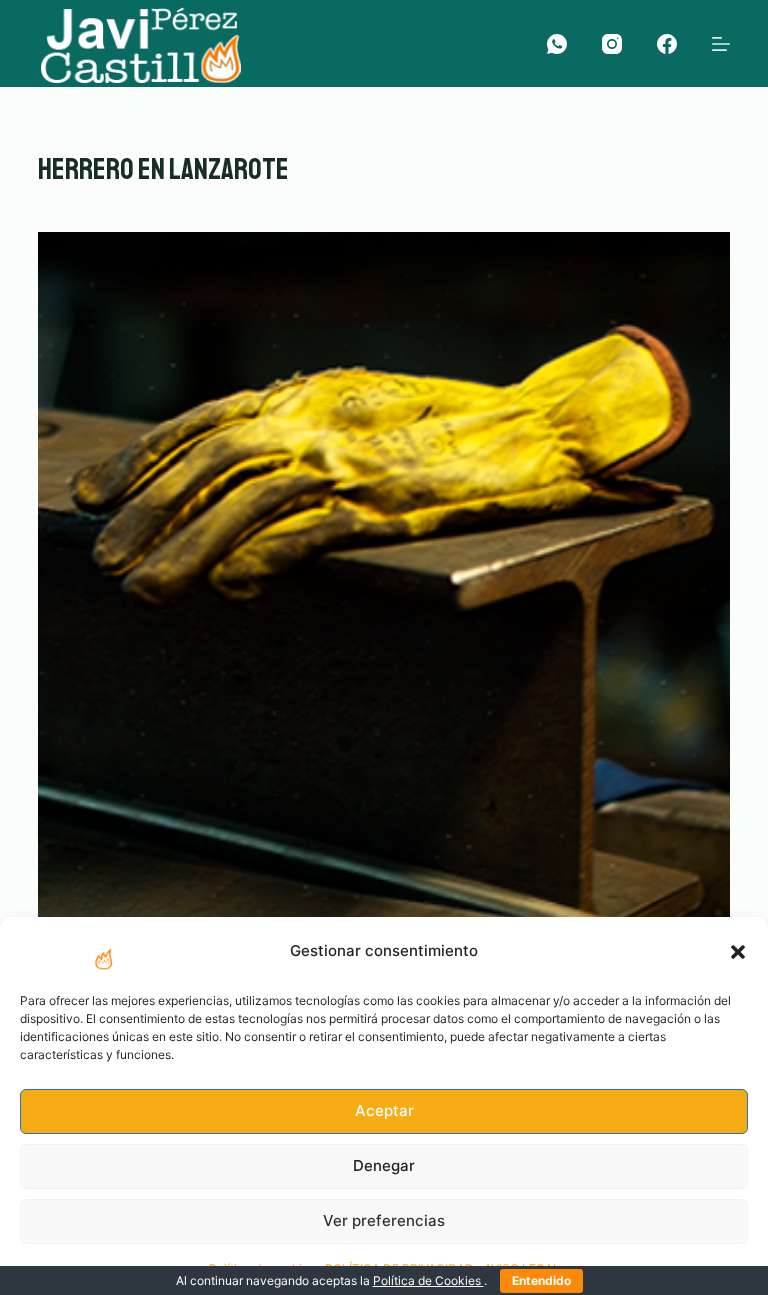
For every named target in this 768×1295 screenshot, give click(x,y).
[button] (738, 952)
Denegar (384, 1165)
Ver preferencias (384, 1220)
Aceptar (384, 1110)
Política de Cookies (428, 1280)
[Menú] (721, 44)
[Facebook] (667, 44)
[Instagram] (612, 44)
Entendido (541, 1280)
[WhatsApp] (557, 44)
